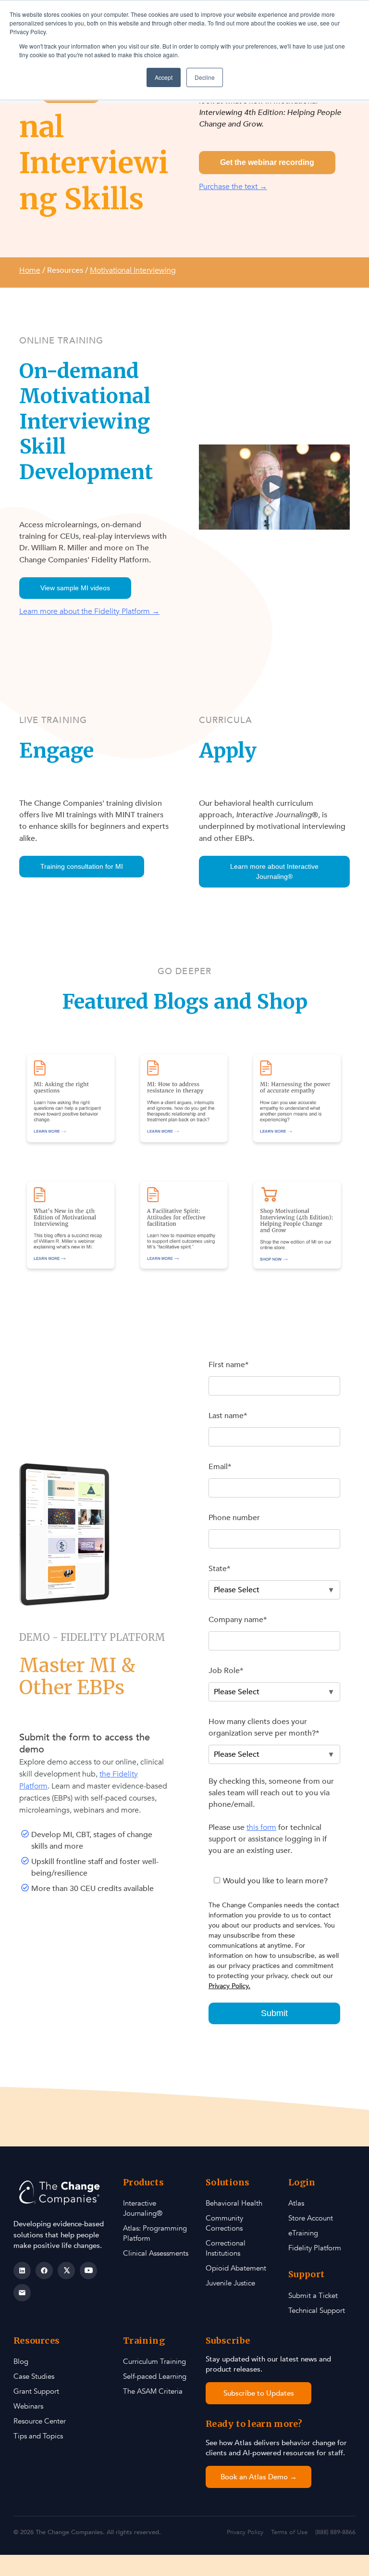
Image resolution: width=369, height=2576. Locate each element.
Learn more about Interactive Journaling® (274, 871)
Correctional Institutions (226, 2248)
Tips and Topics (38, 2436)
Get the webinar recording (267, 162)
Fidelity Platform (315, 2248)
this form (261, 1827)
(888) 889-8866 (335, 2532)
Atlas (296, 2203)
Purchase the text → (233, 187)
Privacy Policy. (229, 1986)
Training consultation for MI (82, 866)
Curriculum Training (154, 2361)
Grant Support (36, 2391)
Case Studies (34, 2376)
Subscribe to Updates (259, 2393)
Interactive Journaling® (143, 2208)
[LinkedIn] (22, 2271)
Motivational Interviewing (133, 270)
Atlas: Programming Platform (155, 2233)
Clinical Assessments (156, 2253)
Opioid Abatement (236, 2268)
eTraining (303, 2233)
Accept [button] (164, 77)
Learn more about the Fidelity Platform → (89, 611)
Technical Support (317, 2310)
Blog (21, 2361)
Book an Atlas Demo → (259, 2477)
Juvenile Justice (230, 2283)
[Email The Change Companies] (22, 2293)
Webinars (28, 2406)
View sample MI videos (75, 588)
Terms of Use (289, 2532)
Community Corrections (224, 2223)
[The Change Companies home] (61, 2193)
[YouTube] (88, 2271)
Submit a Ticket (313, 2296)
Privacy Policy (245, 2532)
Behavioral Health (234, 2203)
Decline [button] (205, 77)
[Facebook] (44, 2271)
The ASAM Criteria (153, 2391)
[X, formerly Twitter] (66, 2271)
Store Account (311, 2218)
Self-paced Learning (155, 2376)
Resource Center (40, 2421)
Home (30, 270)
